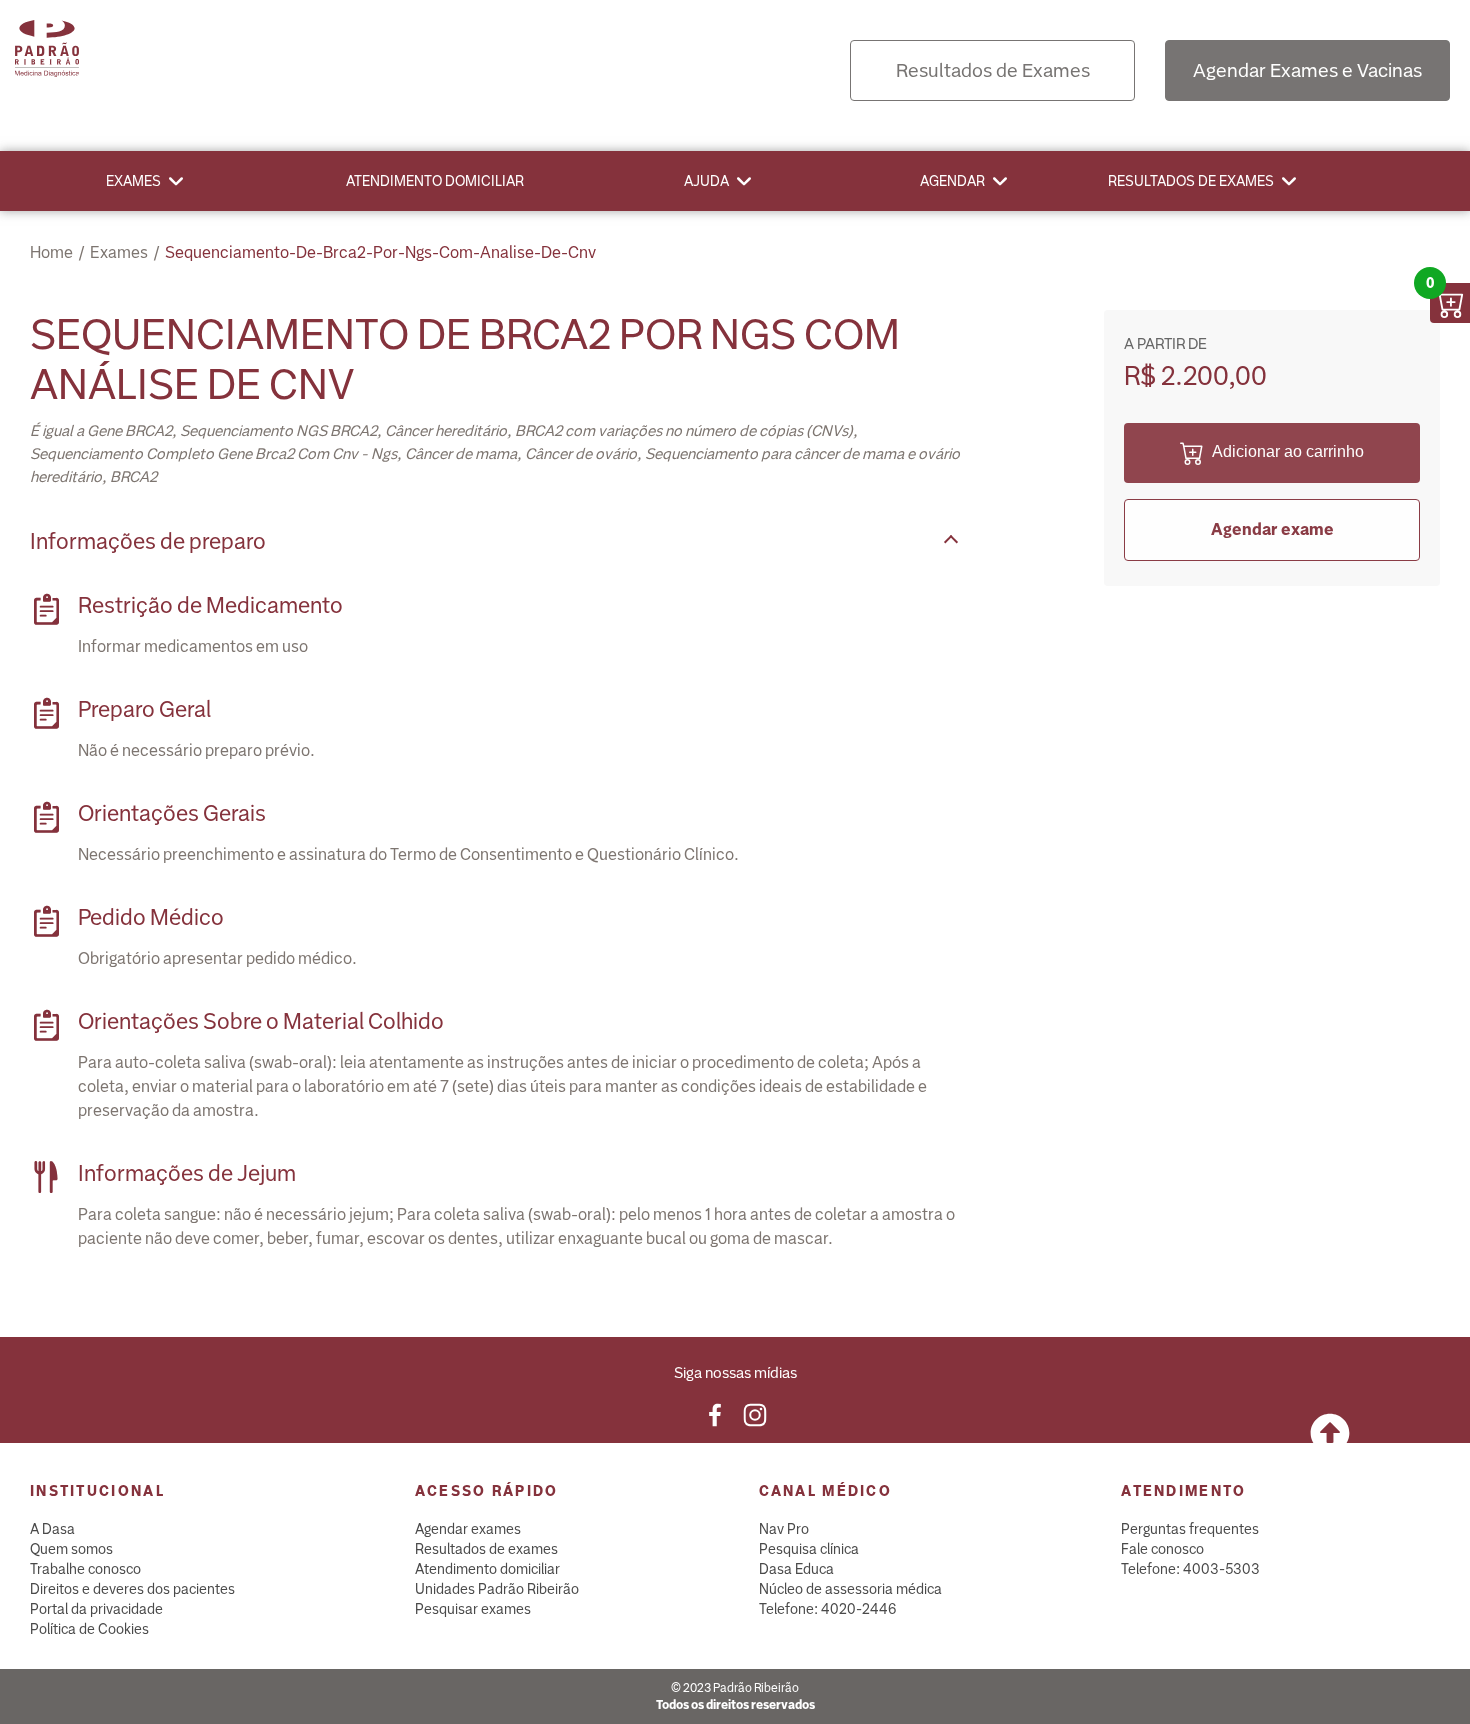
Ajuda (706, 181)
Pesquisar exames (473, 1609)
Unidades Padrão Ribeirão (497, 1589)
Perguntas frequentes (1190, 1529)
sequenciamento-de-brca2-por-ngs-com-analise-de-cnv (380, 252)
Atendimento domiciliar (435, 181)
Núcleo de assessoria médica (850, 1589)
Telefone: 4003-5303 (1190, 1569)
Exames (133, 181)
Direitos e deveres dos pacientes (132, 1589)
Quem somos (71, 1549)
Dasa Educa (796, 1569)
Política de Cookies (89, 1629)
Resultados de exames (1191, 181)
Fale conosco (1162, 1549)
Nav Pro (784, 1529)
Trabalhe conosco (85, 1569)
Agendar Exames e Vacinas (1307, 70)
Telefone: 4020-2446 (828, 1609)
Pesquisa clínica (809, 1549)
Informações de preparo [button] (148, 541)
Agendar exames (468, 1529)
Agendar (952, 181)
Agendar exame (1272, 529)
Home (51, 252)
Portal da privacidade (96, 1609)
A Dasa (52, 1529)
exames (119, 252)
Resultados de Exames (993, 70)
